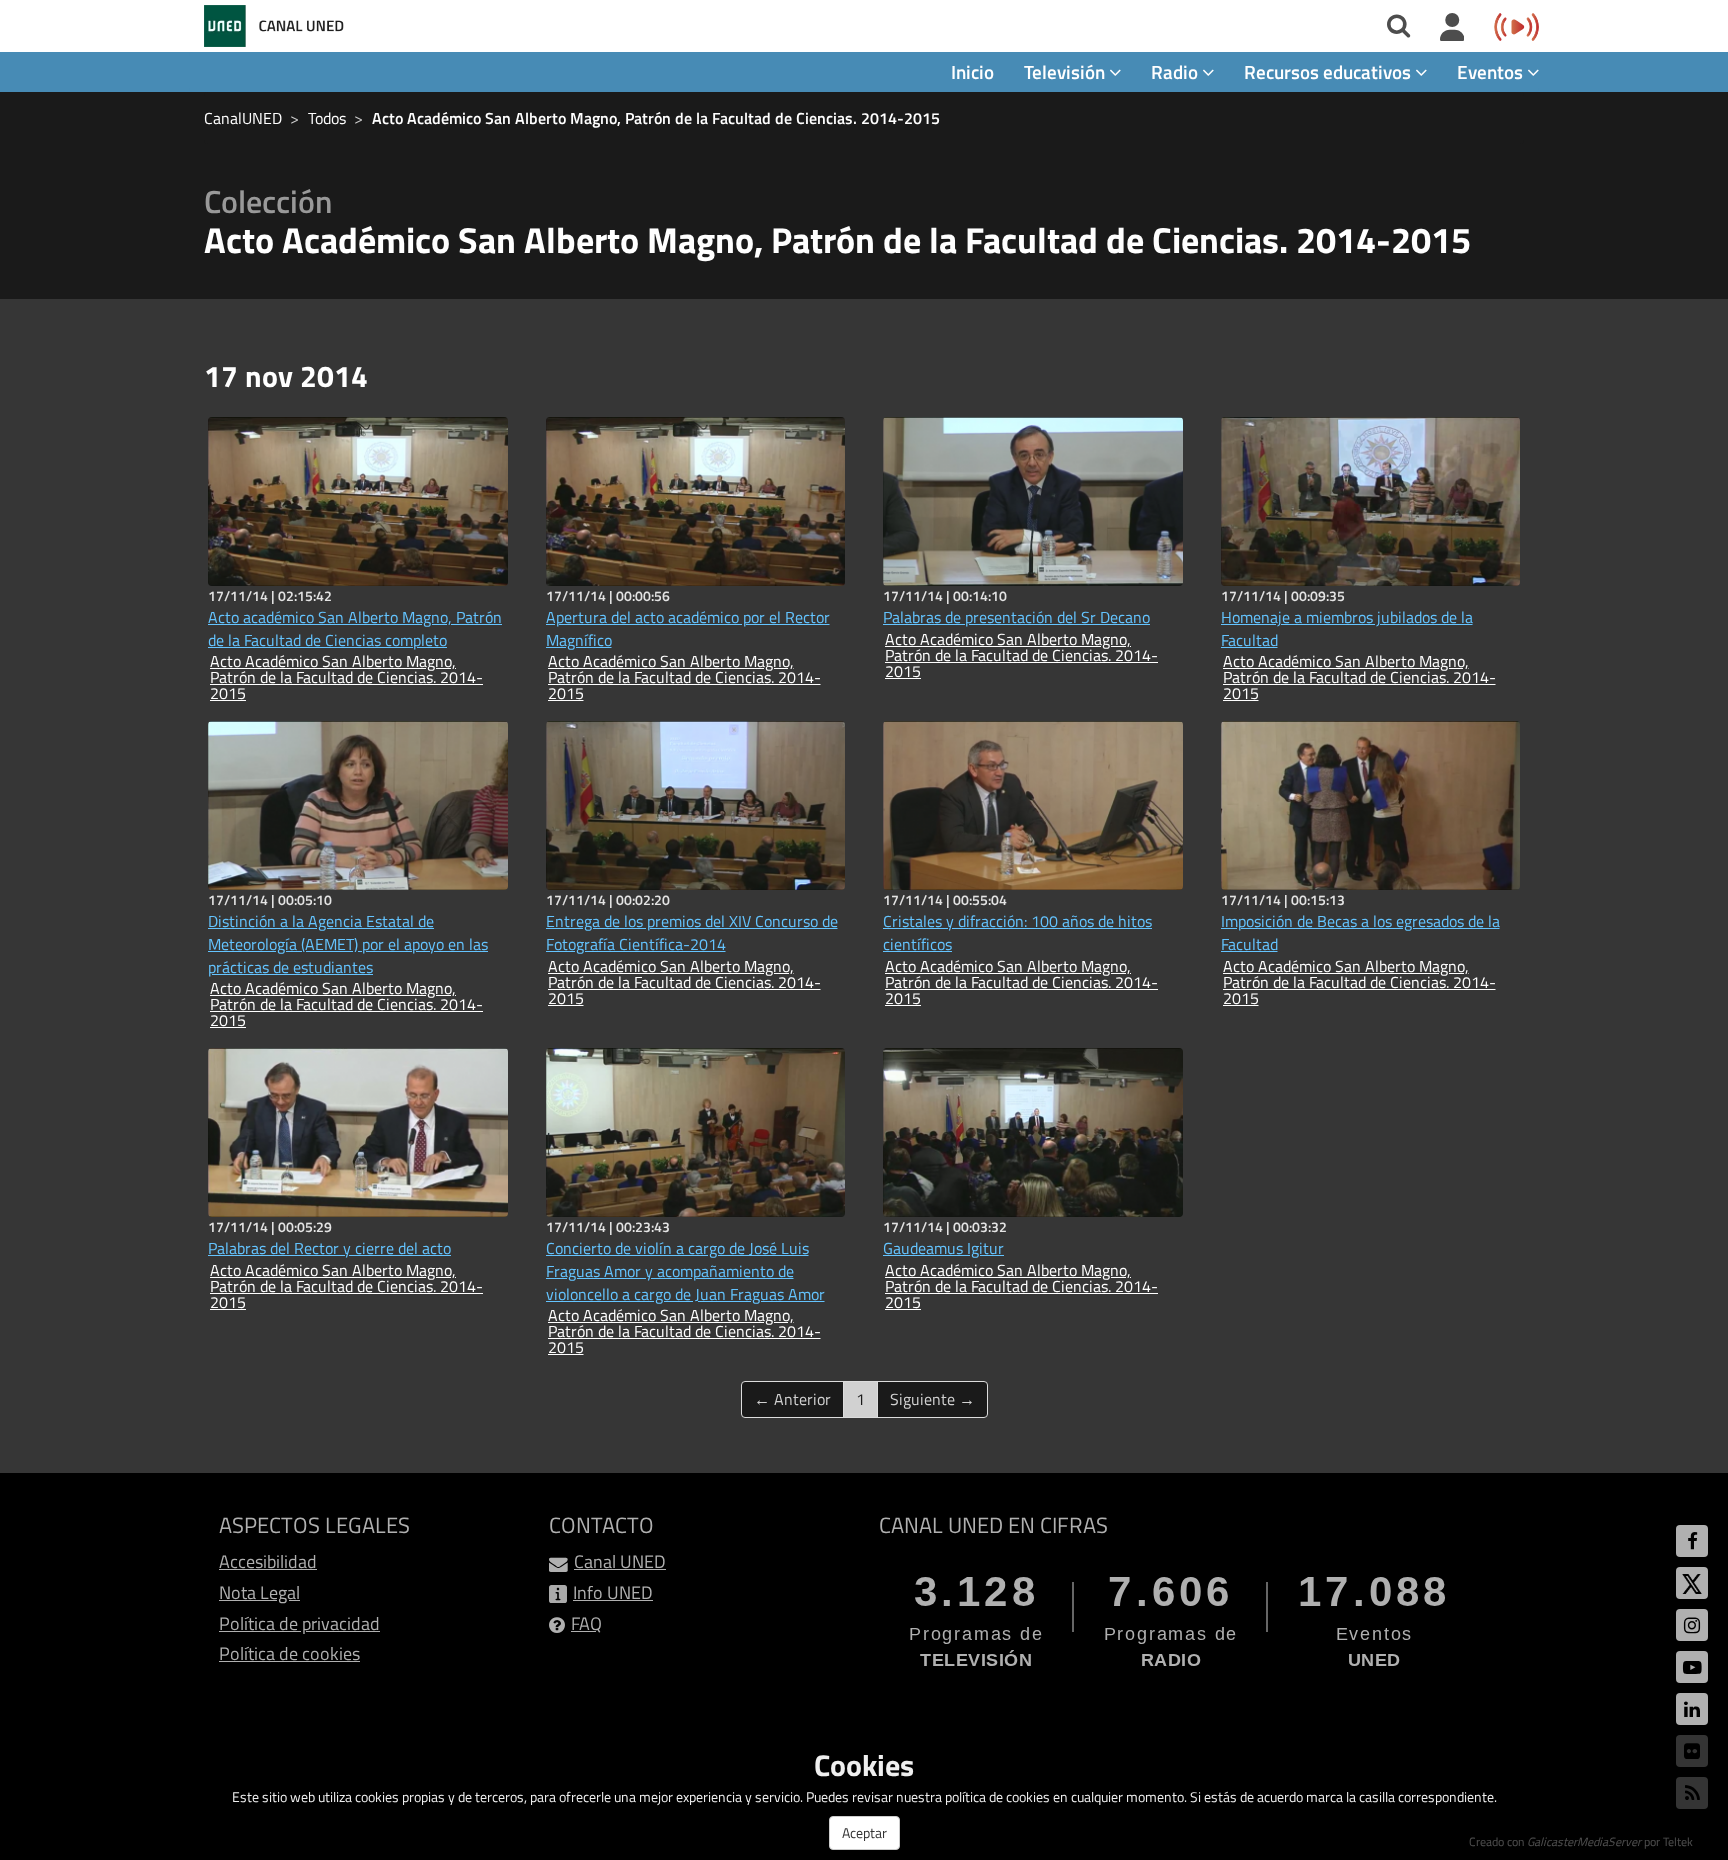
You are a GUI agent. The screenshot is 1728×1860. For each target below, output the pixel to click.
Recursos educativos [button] (1329, 71)
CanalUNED (243, 118)
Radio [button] (1176, 71)
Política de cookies (289, 1653)
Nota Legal (259, 1592)
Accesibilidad (268, 1561)
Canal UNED (620, 1561)
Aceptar (864, 1832)
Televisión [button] (1066, 71)
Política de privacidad (299, 1623)
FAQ (586, 1623)
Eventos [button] (1492, 71)
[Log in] (1452, 28)
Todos (327, 118)
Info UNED (613, 1592)
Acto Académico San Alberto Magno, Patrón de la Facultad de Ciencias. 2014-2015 (656, 118)
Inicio (972, 71)
